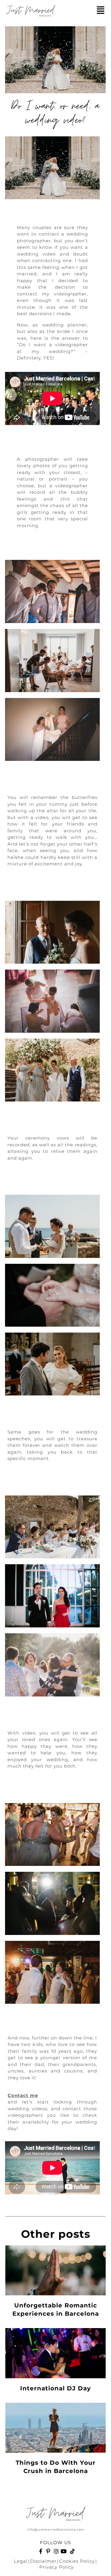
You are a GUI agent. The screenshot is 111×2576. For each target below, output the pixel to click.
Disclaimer (43, 2561)
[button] (101, 10)
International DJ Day (55, 2388)
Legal (21, 2561)
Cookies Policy (77, 2561)
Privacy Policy (57, 2567)
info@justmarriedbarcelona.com (56, 2530)
